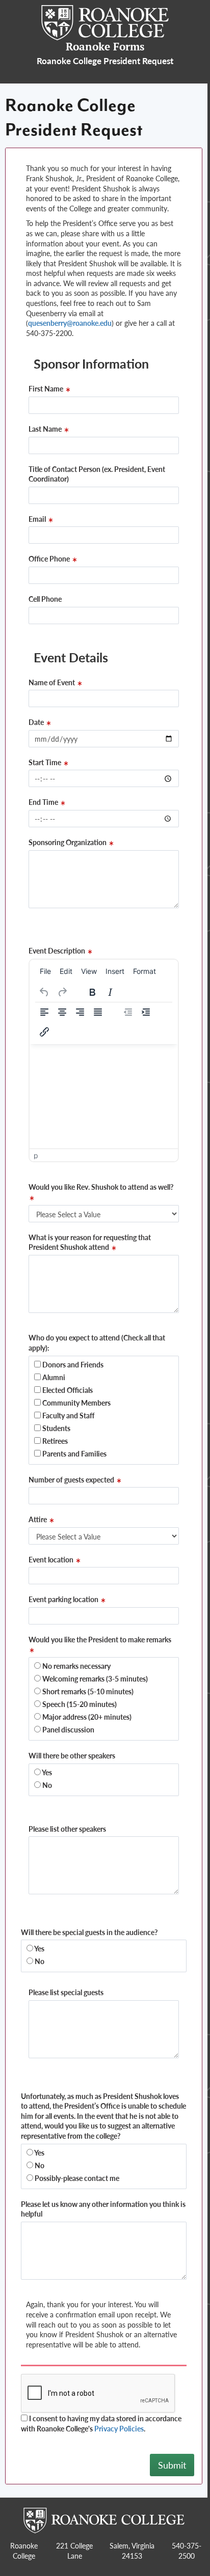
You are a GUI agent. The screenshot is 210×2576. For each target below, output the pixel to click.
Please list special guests (66, 1992)
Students (56, 1428)
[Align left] (44, 1012)
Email (38, 519)
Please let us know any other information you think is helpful (103, 2209)
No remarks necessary (76, 1666)
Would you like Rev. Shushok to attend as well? (101, 1187)
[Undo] (44, 992)
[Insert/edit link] (44, 1032)
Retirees (54, 1441)
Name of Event (52, 682)
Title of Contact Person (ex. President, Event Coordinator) (97, 474)
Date (37, 722)
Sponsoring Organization (68, 842)
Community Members (76, 1403)
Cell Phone (45, 599)
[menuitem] (45, 971)
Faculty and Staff (68, 1415)
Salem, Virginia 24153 (132, 2551)
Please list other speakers (67, 1829)
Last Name (46, 429)
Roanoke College (24, 2551)
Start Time (46, 762)
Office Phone (50, 559)
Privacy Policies (119, 2428)
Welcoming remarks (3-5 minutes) (94, 1678)
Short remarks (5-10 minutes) (87, 1691)
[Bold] (92, 992)
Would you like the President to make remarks (100, 1640)
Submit (172, 2465)
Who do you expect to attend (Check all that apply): (97, 1343)
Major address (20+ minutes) (86, 1717)
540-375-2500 (187, 2551)
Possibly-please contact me (76, 2178)
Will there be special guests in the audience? (89, 1932)
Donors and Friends (72, 1364)
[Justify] (98, 1012)
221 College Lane (74, 2551)
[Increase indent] (146, 1012)
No (46, 1785)
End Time (44, 802)
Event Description (58, 951)
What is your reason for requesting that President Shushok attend (90, 1242)
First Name (47, 389)
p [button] (36, 1155)
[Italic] (110, 992)
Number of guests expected (72, 1480)
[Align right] (80, 1012)
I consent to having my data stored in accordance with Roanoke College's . (101, 2424)
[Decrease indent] (128, 1012)
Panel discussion (68, 1729)
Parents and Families (74, 1453)
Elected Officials (67, 1390)
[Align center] (62, 1012)
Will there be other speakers (72, 1756)
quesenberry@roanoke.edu (70, 323)
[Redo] (62, 992)
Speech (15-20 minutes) (79, 1704)
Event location (52, 1560)
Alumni (53, 1377)
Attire (38, 1519)
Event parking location (64, 1599)
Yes (46, 1772)
